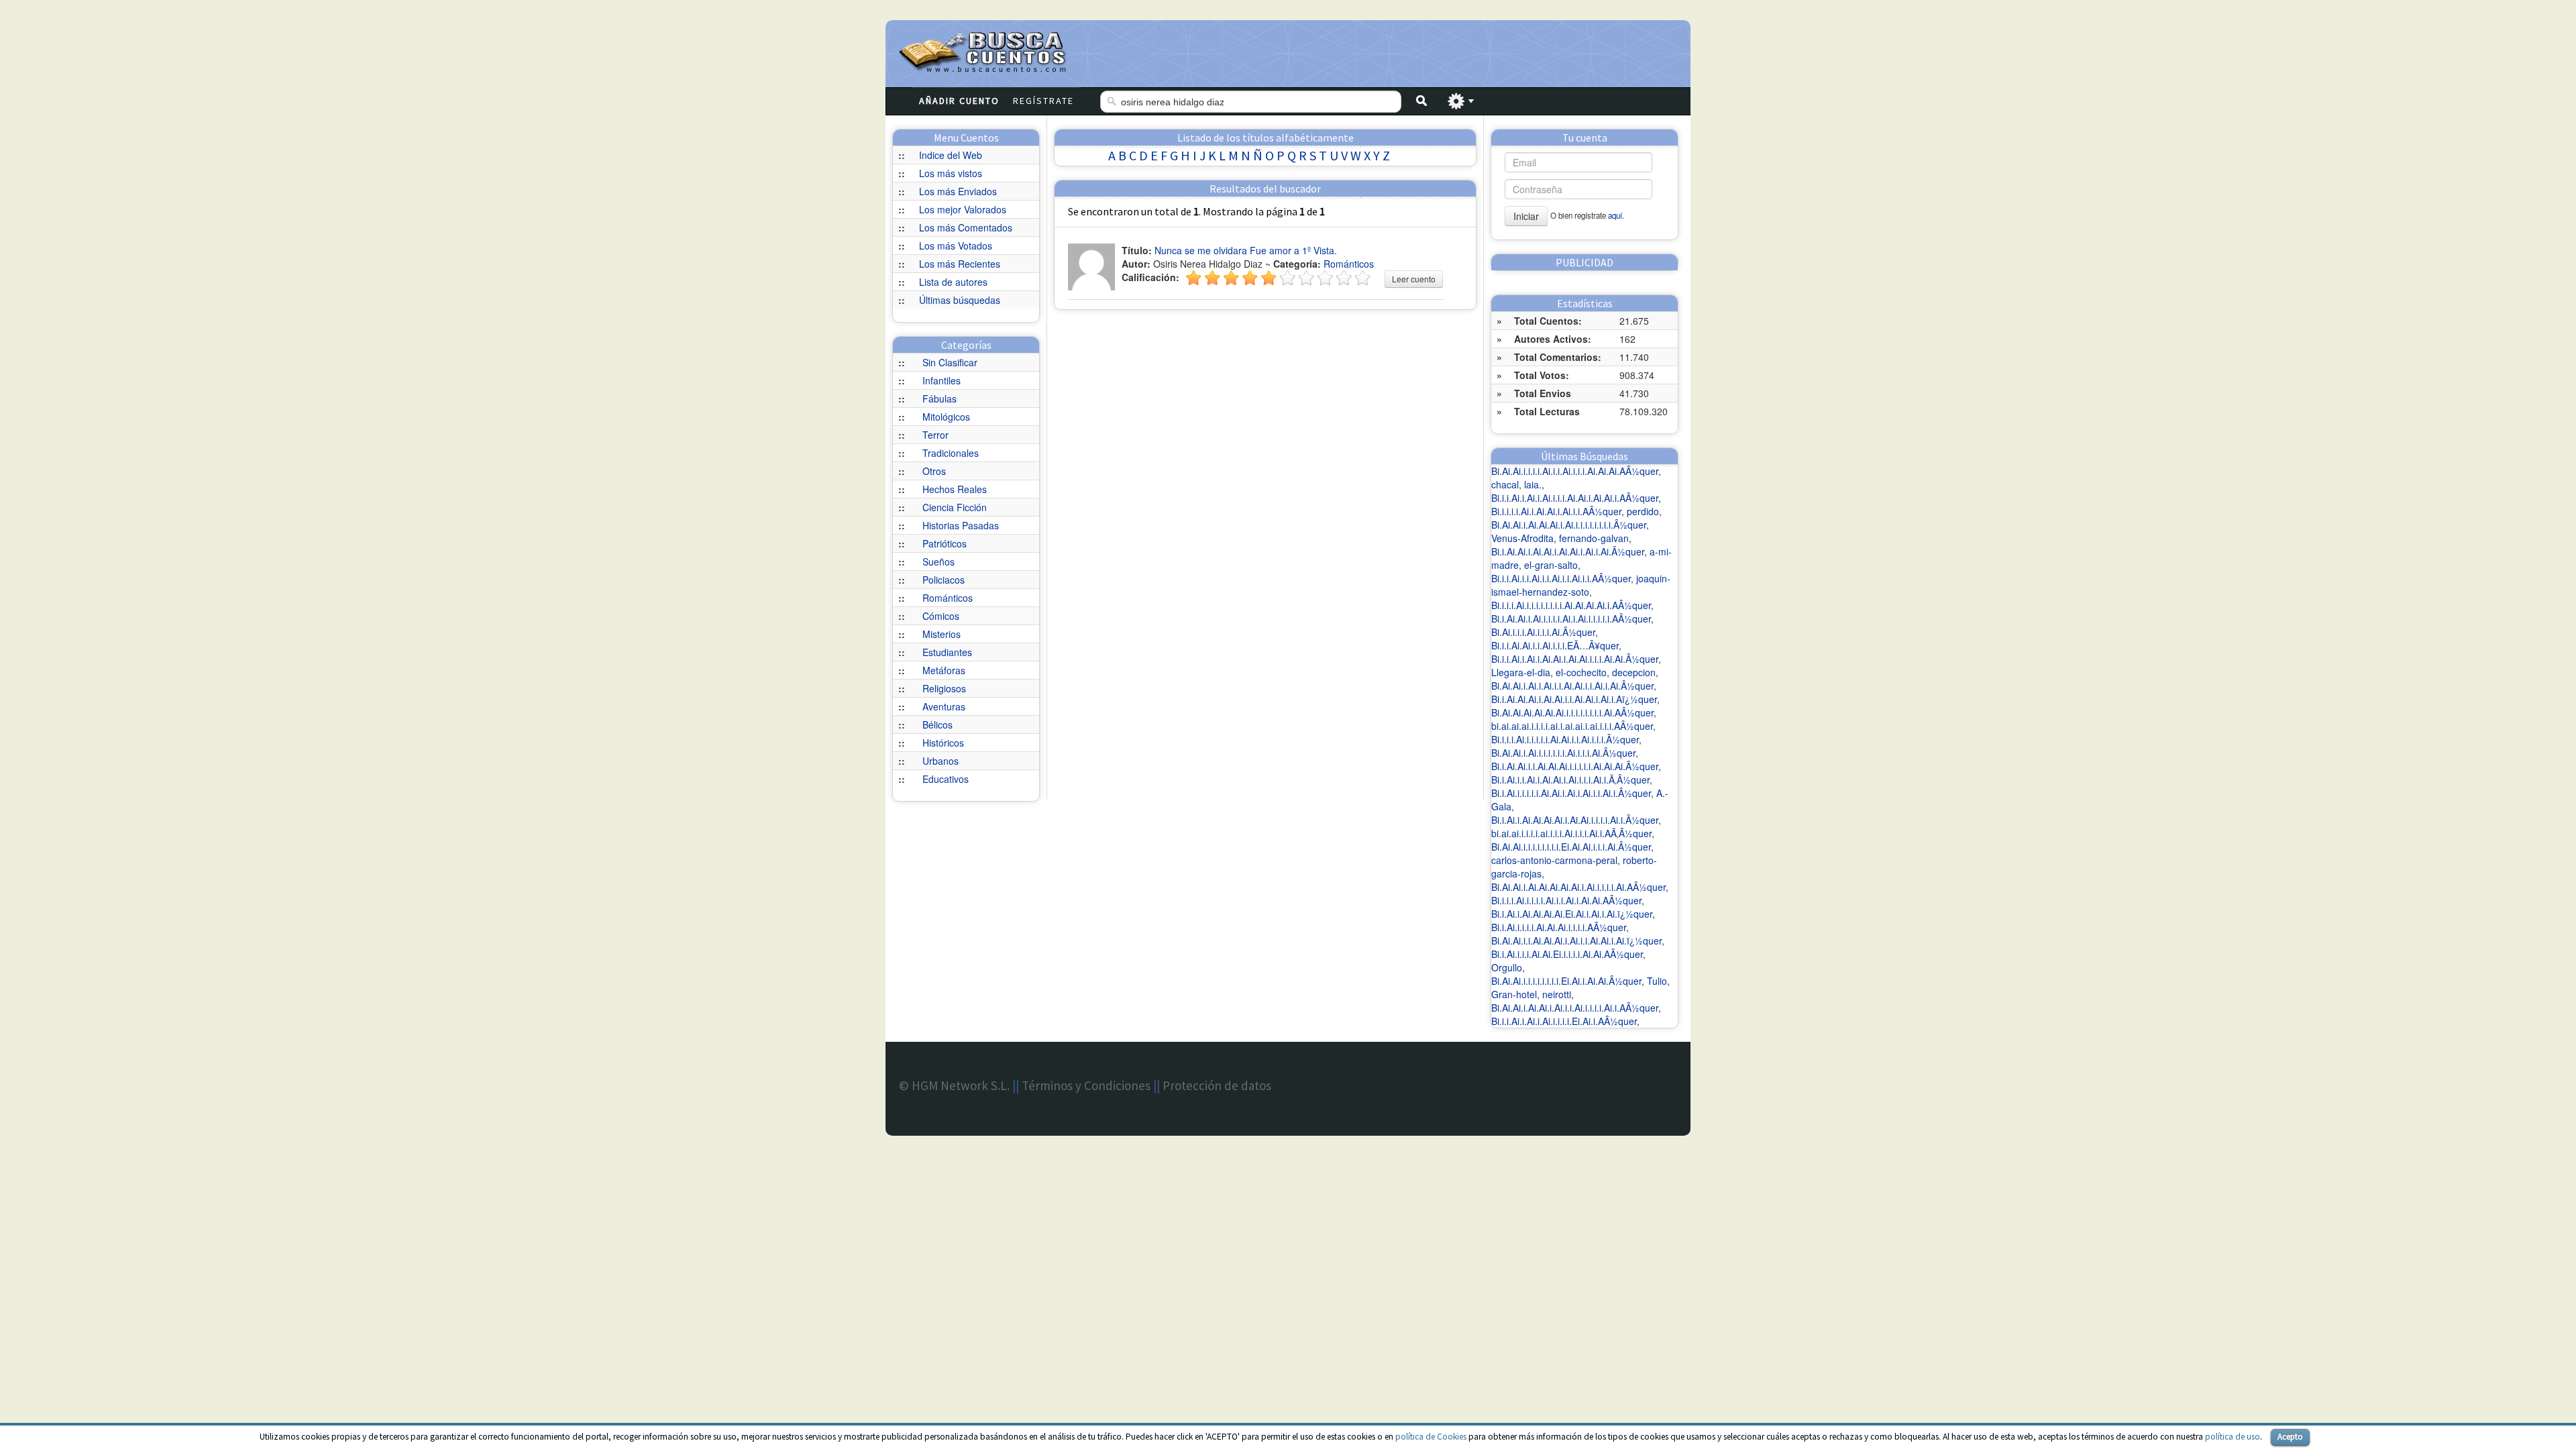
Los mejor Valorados (963, 209)
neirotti (1557, 994)
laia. (1533, 484)
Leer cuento (1414, 279)
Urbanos (941, 761)
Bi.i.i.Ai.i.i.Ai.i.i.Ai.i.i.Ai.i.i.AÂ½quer (1561, 578)
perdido (1643, 511)
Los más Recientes (960, 264)
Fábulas (940, 398)
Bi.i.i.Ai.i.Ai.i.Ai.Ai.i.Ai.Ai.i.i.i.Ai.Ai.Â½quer (1575, 659)
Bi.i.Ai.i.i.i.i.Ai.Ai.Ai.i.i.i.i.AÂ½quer (1559, 927)
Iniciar (1526, 216)
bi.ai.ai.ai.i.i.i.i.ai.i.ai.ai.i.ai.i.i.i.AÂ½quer (1572, 726)
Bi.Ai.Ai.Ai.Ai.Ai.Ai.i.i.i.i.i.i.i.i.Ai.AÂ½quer (1572, 712)
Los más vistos (951, 173)
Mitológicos (946, 417)
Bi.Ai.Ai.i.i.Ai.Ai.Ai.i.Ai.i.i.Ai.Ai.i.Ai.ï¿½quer (1576, 941)
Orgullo (1507, 967)
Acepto (2290, 1437)
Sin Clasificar (950, 362)
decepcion (1634, 672)
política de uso (2233, 1437)
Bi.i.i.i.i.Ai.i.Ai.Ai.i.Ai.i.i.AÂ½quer (1556, 511)
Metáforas (944, 670)
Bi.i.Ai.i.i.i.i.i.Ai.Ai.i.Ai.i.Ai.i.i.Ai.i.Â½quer (1571, 793)
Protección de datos (1217, 1085)
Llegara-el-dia (1521, 672)
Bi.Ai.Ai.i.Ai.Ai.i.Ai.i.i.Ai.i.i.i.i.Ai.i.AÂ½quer (1575, 1008)
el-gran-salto (1551, 565)
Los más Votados (956, 246)
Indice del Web (951, 155)
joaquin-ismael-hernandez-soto (1581, 585)
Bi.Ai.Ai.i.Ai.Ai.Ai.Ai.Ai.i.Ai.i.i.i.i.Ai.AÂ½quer (1578, 887)
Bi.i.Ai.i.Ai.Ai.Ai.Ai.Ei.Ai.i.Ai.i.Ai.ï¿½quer (1572, 914)
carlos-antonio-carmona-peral (1554, 860)
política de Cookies (1431, 1437)
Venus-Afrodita (1522, 538)
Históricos (943, 743)
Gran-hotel (1514, 994)
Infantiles (942, 380)
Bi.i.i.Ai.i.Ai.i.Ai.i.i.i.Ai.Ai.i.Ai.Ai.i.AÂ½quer (1575, 498)
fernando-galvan (1594, 538)
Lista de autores (953, 282)
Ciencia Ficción (955, 507)
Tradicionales (951, 453)
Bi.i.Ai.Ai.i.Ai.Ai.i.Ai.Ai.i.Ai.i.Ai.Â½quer (1568, 551)
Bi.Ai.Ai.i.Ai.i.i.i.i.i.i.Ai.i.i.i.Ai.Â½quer (1563, 753)
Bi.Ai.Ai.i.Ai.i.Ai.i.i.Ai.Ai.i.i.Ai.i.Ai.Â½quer (1572, 686)
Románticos (948, 598)
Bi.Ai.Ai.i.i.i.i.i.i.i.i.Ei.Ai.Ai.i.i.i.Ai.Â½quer (1571, 847)
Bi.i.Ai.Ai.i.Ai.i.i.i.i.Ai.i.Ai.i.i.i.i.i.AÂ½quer (1571, 619)
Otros (934, 471)
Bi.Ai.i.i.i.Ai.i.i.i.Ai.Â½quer (1543, 632)
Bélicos (937, 724)
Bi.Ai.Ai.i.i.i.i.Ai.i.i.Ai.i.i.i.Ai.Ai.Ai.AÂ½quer (1575, 471)
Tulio (1657, 981)
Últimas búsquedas (960, 300)
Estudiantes (947, 652)
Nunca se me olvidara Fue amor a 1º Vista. (1246, 250)
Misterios (942, 634)
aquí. (1616, 215)
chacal (1505, 484)
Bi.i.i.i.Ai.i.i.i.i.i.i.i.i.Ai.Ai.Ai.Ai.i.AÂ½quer (1571, 605)
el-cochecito (1581, 672)
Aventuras (944, 706)
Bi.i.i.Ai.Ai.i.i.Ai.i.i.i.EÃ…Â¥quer (1555, 645)
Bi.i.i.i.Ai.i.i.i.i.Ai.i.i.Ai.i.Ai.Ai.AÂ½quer (1566, 900)
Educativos (946, 779)
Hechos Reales (955, 489)
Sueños (938, 561)
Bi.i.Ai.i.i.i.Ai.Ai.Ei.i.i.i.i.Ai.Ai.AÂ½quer (1567, 954)
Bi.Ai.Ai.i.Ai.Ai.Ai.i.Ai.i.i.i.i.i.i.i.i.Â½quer (1569, 525)
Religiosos (944, 688)
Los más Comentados (966, 227)
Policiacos (944, 580)
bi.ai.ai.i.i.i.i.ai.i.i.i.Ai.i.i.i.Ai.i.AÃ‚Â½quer (1571, 833)
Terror (935, 435)
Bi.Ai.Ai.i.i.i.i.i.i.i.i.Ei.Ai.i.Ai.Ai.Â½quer (1566, 981)
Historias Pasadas (961, 525)
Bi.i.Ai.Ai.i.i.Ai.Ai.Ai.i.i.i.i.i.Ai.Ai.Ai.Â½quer (1575, 766)
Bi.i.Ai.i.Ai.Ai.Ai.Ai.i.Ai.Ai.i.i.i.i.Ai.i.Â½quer (1575, 820)
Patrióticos (945, 543)
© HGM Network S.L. (954, 1085)
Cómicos (941, 616)
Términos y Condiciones (1086, 1085)
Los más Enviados (958, 191)
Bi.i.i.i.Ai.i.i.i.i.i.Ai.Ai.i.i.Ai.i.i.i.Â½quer (1565, 739)
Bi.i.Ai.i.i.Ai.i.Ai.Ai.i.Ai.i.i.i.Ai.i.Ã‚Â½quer (1570, 780)
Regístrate (1043, 101)
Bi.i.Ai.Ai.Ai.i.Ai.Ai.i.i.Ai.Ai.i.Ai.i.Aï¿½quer (1574, 699)
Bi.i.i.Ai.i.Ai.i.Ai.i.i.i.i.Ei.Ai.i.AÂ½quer (1564, 1021)
